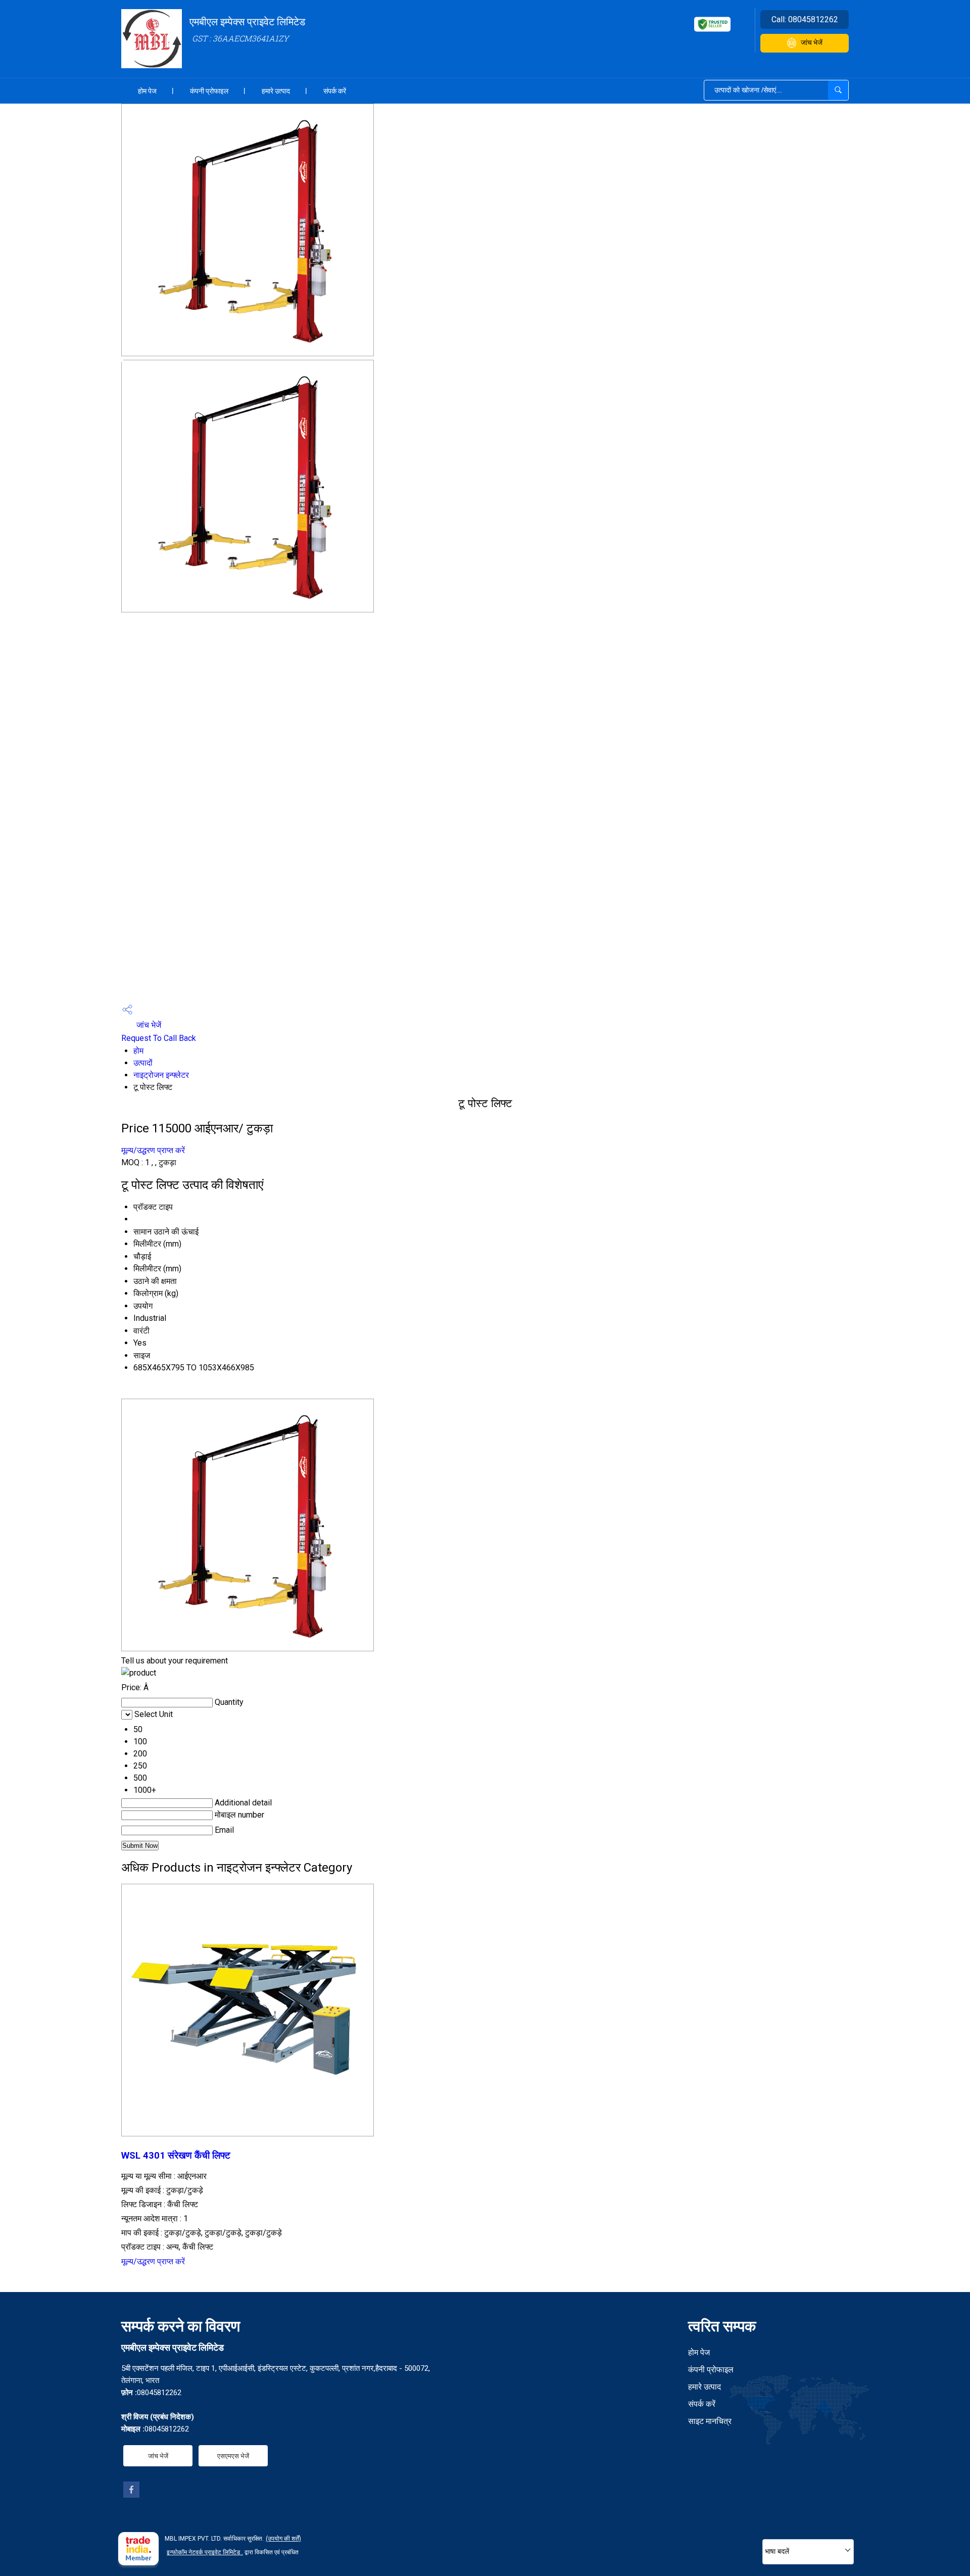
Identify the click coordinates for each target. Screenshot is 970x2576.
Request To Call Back (159, 1038)
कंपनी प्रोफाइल (209, 91)
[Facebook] (131, 2495)
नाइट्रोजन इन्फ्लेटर (161, 1075)
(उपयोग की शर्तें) (283, 2539)
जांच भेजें (812, 42)
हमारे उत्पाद (276, 91)
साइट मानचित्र (710, 2421)
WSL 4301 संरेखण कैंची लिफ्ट (176, 2156)
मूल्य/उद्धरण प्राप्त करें (153, 1150)
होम (138, 1051)
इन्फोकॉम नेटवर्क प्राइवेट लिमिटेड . (205, 2552)
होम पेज (147, 91)
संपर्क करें (335, 91)
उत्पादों (143, 1063)
